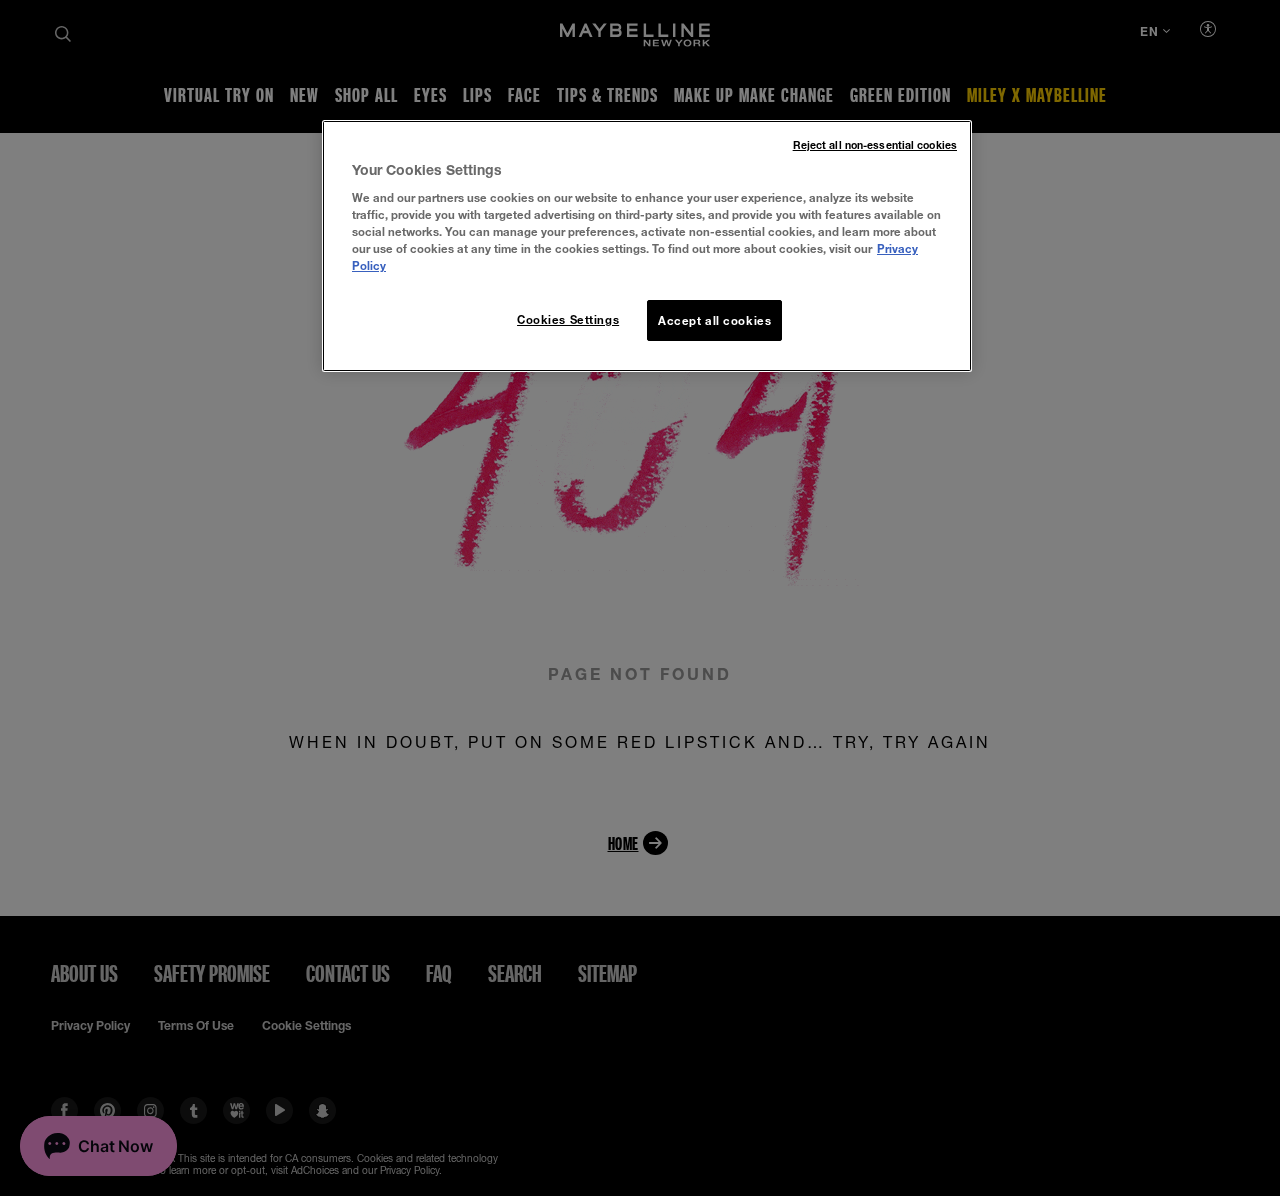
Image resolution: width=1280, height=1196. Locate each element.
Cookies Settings (568, 319)
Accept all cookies (714, 320)
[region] (647, 246)
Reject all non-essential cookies (875, 145)
